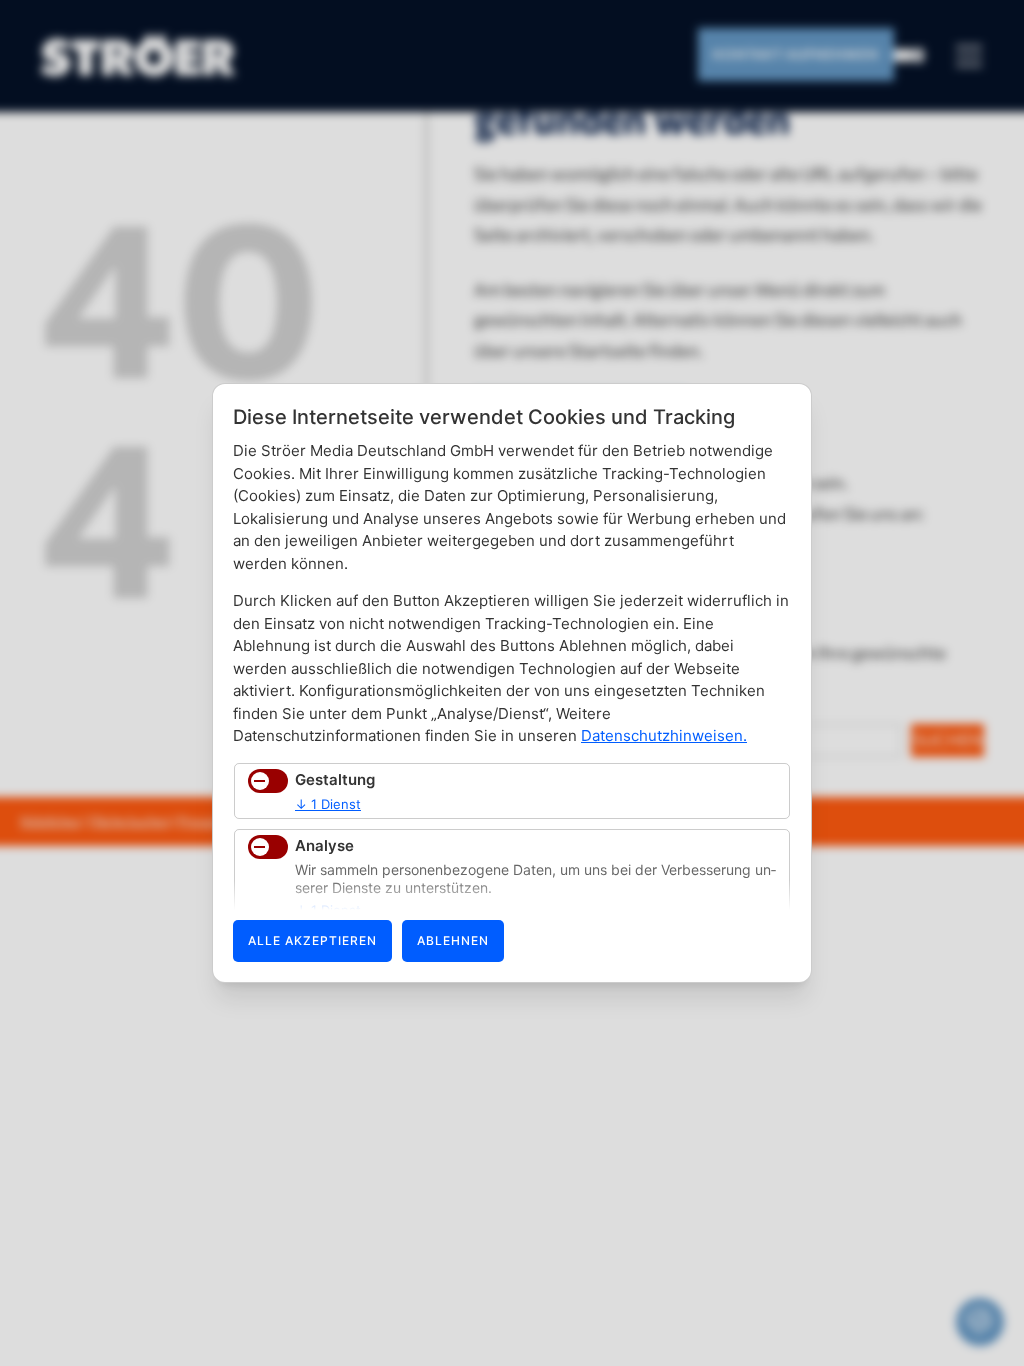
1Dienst (328, 804)
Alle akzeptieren (312, 940)
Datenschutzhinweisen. (664, 735)
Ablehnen (453, 940)
